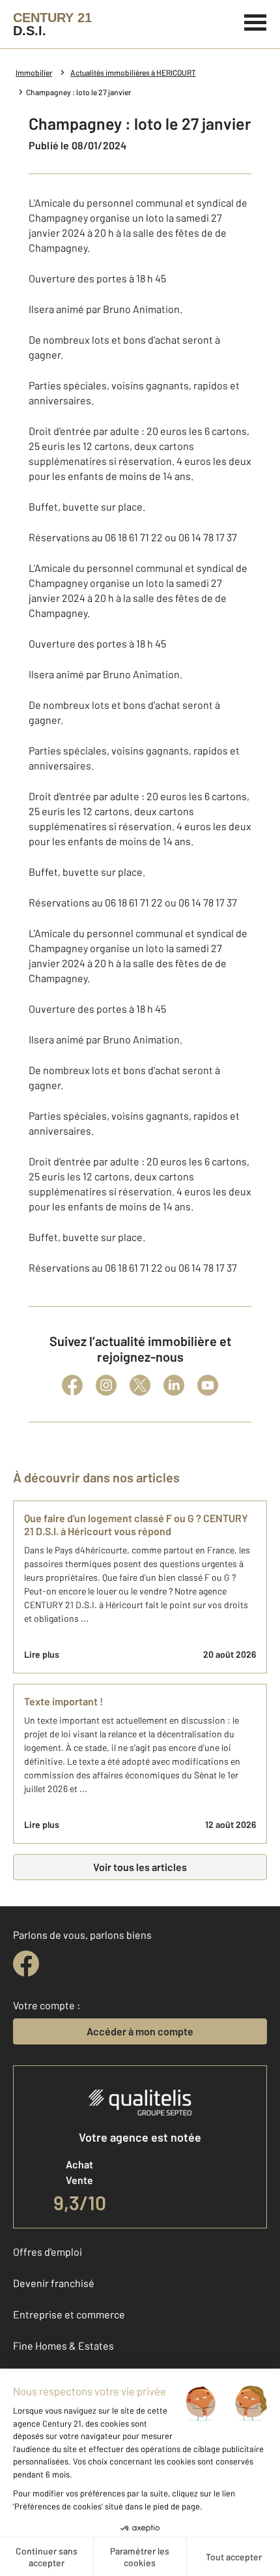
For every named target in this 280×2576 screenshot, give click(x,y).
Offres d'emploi (48, 2252)
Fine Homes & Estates (63, 2345)
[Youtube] (208, 1385)
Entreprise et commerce (69, 2314)
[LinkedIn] (174, 1385)
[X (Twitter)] (140, 1385)
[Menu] (256, 21)
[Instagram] (106, 1385)
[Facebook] (72, 1385)
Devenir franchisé (54, 2283)
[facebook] (26, 1964)
